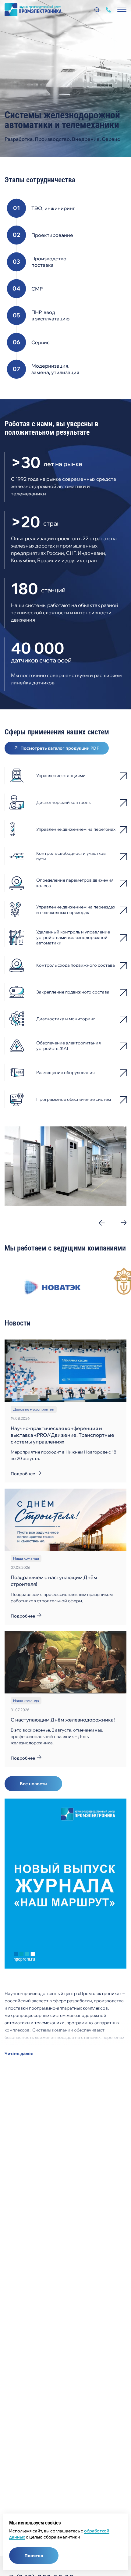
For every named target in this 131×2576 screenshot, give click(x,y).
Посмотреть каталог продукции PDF (60, 748)
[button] (102, 1223)
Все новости (33, 1784)
